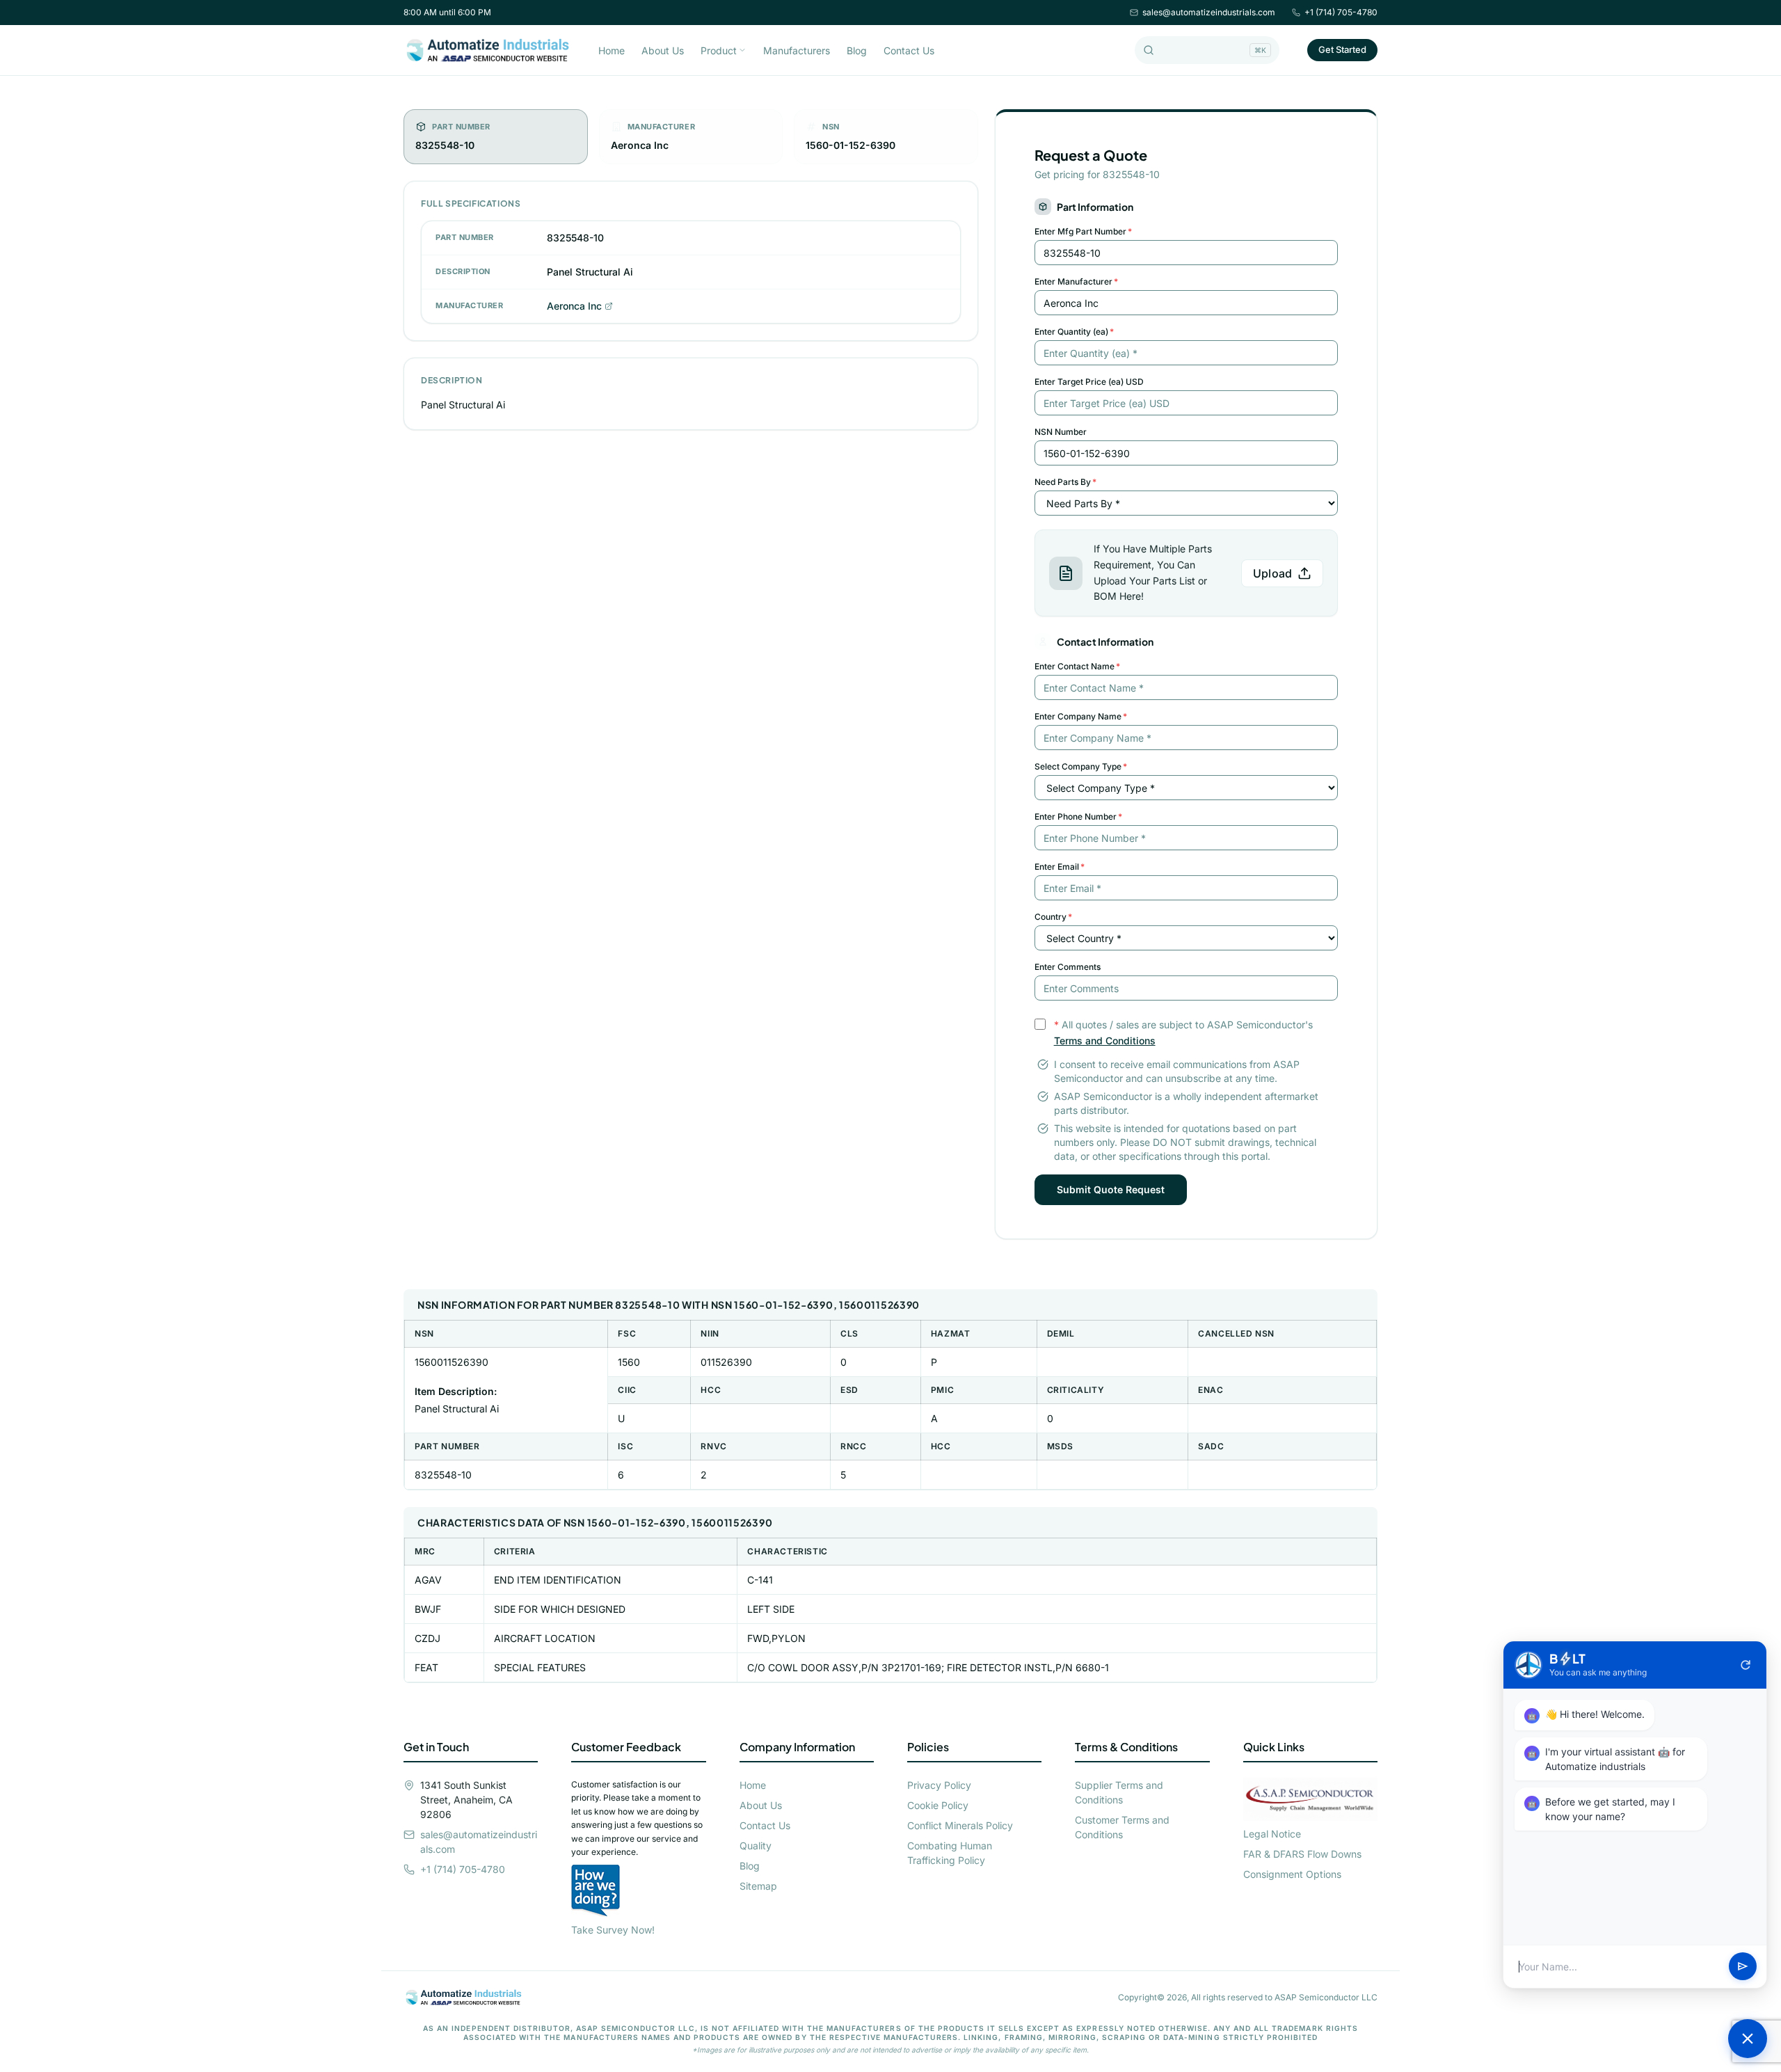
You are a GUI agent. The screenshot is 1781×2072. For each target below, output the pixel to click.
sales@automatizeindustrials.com (1209, 12)
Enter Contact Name (1077, 666)
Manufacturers (797, 50)
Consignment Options (1292, 1874)
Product (719, 50)
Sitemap (758, 1886)
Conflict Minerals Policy (960, 1825)
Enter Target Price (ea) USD (1089, 382)
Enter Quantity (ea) (1074, 332)
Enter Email (1060, 867)
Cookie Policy (938, 1805)
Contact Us (909, 50)
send (1743, 1967)
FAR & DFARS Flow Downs (1302, 1854)
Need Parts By (1065, 482)
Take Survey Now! (613, 1930)
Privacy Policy (939, 1785)
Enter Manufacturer (1076, 281)
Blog (857, 50)
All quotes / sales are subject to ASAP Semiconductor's (1183, 1033)
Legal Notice (1272, 1834)
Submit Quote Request (1111, 1189)
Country (1053, 917)
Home (612, 50)
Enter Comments (1068, 967)
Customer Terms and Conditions (1122, 1827)
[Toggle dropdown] (742, 50)
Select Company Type (1081, 766)
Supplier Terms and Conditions (1119, 1792)
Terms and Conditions (1105, 1041)
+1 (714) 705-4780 (1341, 12)
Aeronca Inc (574, 306)
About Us (663, 50)
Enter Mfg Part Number (1083, 231)
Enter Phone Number (1078, 816)
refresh (1746, 1665)
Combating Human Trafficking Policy (950, 1853)
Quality (756, 1846)
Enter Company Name (1081, 716)
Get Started (1342, 49)
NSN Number (1061, 432)
